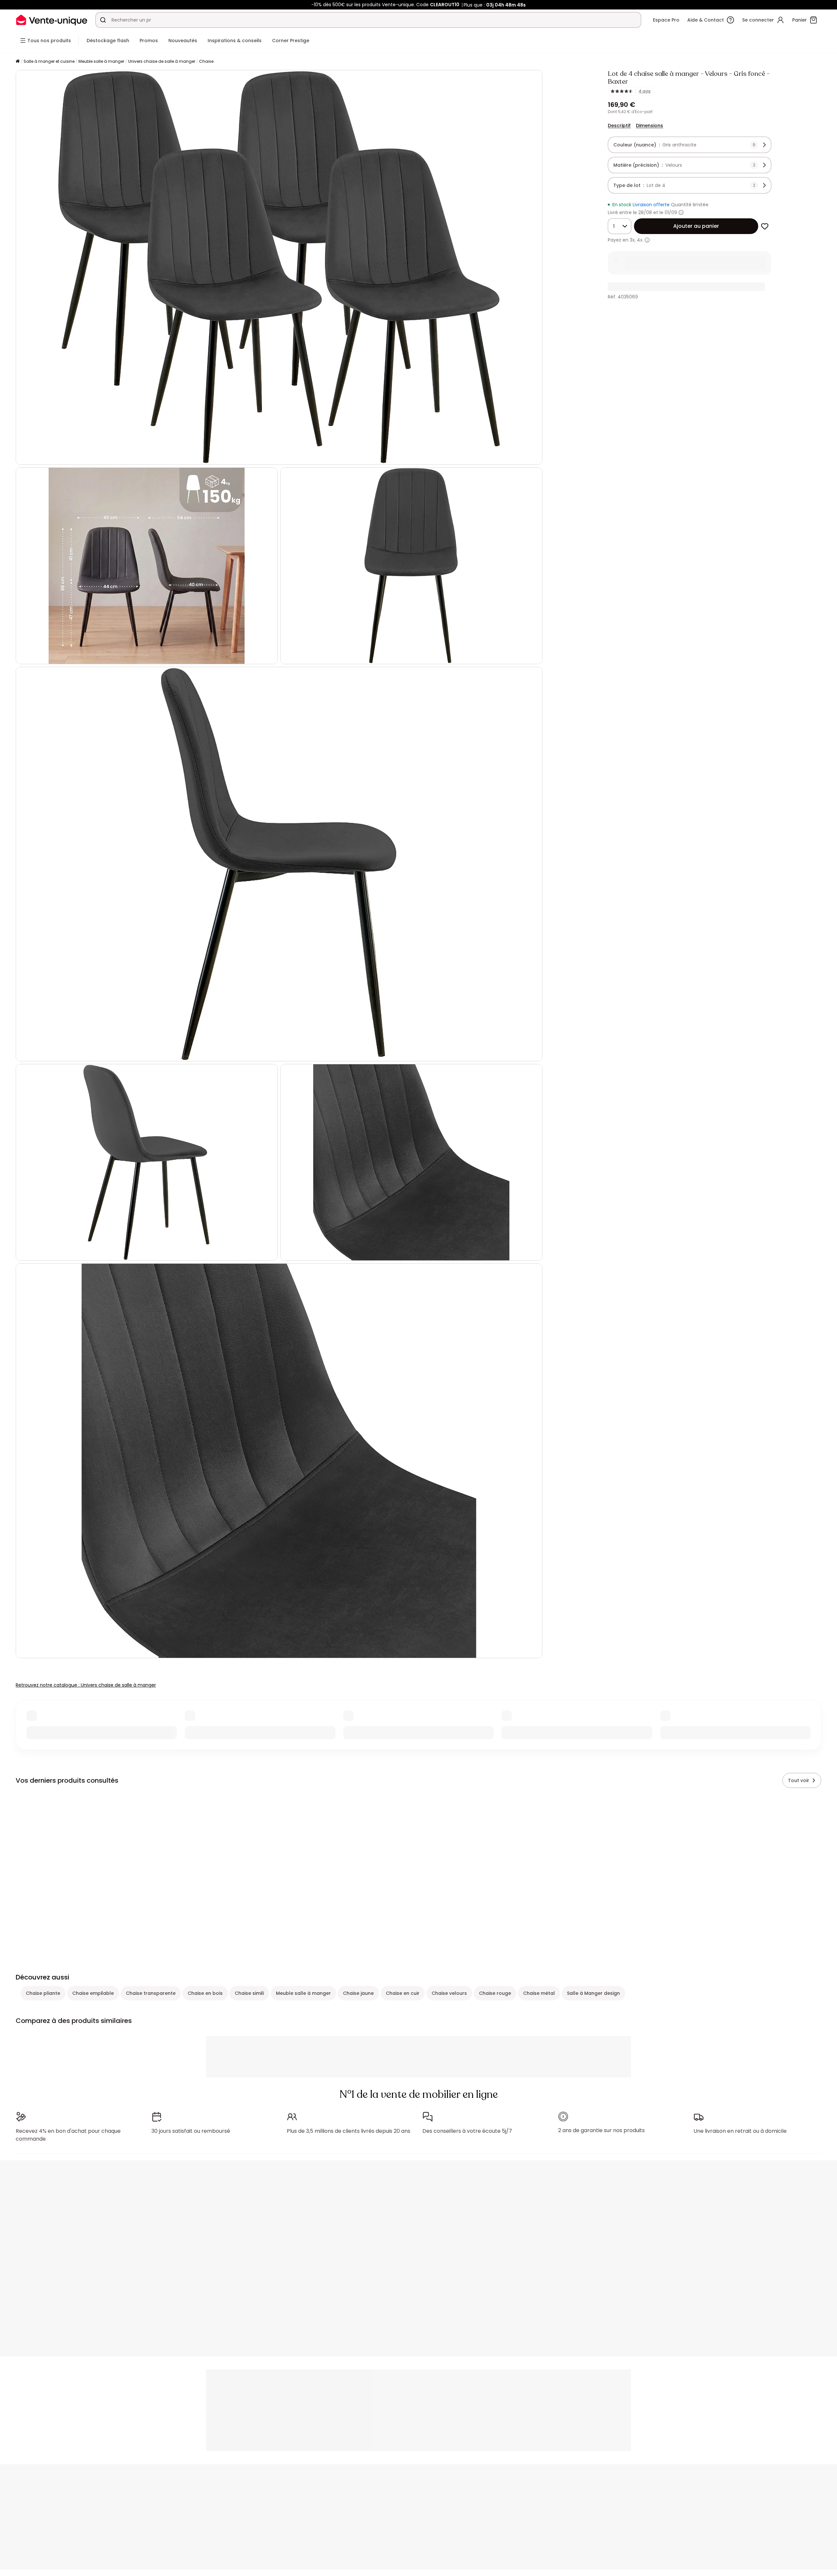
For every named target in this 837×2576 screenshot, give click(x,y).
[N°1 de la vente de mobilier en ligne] (52, 20)
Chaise (206, 61)
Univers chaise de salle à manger (162, 61)
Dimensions (649, 126)
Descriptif (619, 126)
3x (632, 240)
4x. (640, 240)
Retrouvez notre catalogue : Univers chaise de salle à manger (86, 1685)
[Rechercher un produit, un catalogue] (103, 20)
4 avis (645, 91)
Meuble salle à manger (101, 61)
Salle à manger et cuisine (49, 61)
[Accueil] (18, 62)
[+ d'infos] (647, 240)
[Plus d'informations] (681, 212)
